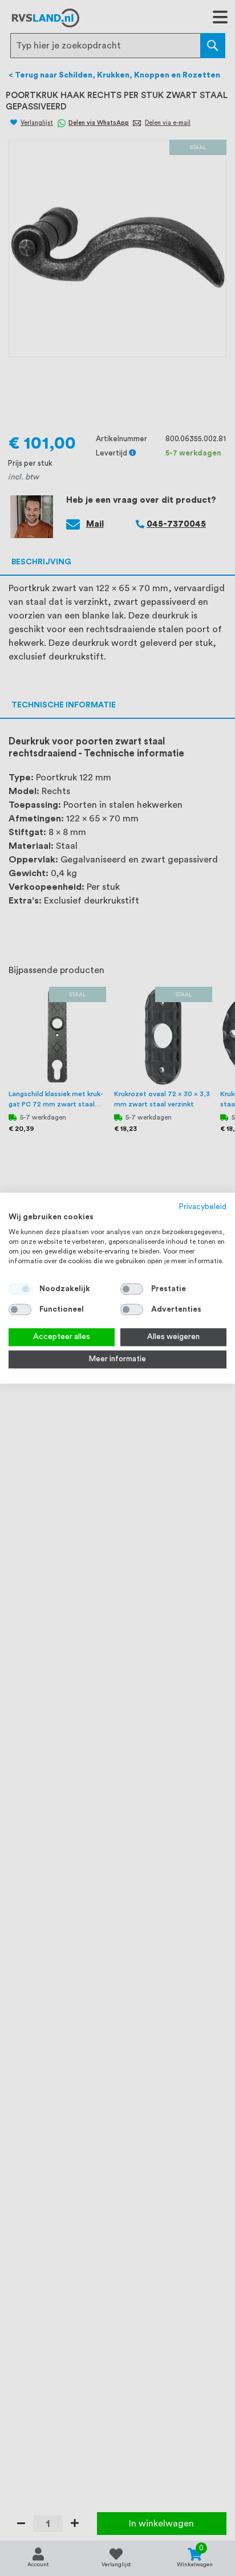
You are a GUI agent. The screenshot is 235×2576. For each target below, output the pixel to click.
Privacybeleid (203, 1207)
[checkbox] (132, 1289)
